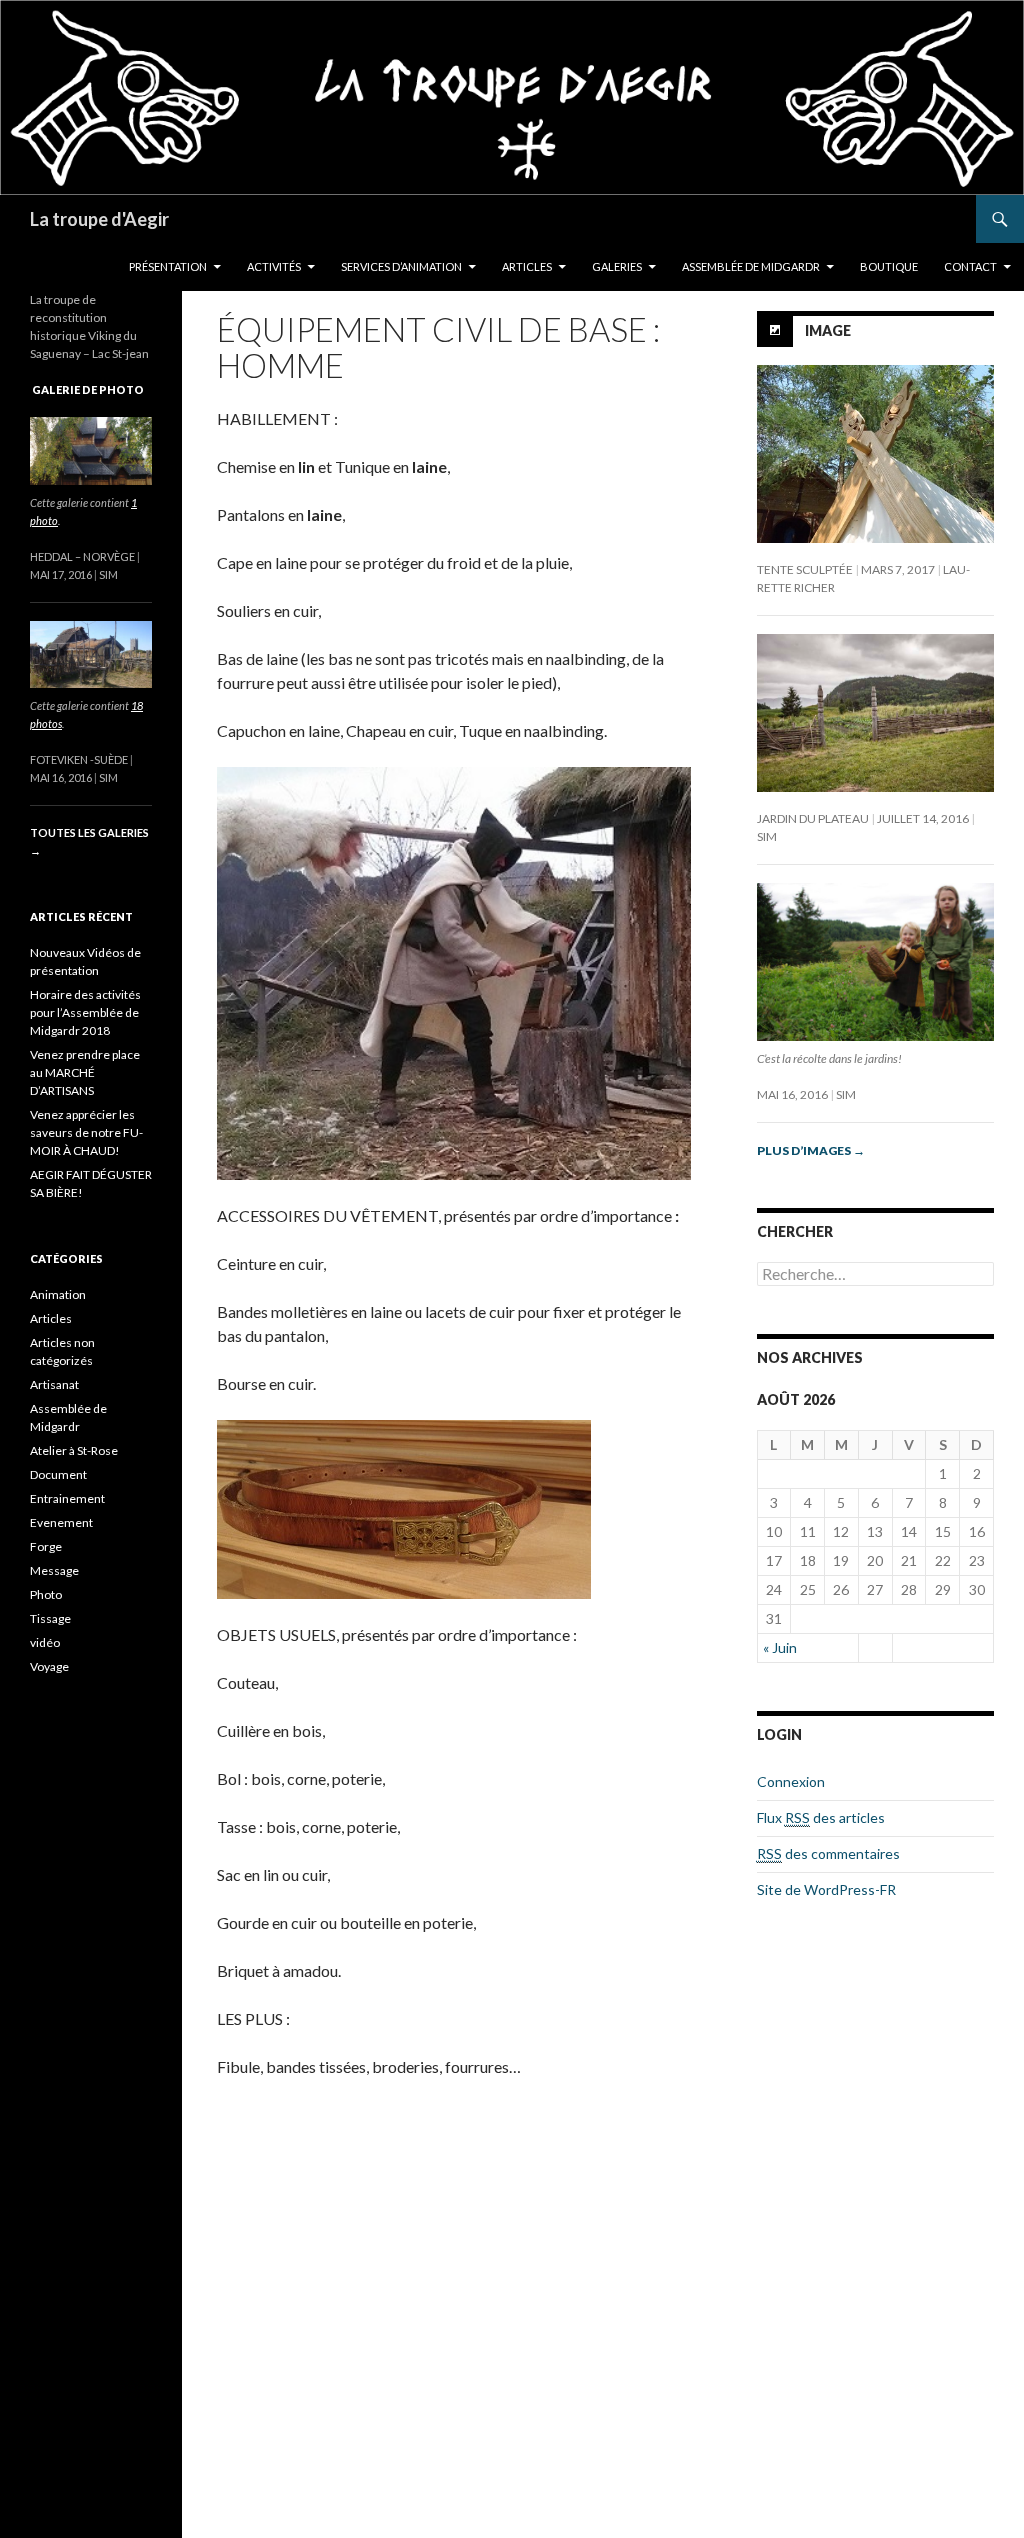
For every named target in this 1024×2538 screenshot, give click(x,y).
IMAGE (828, 330)
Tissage (50, 1618)
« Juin (780, 1647)
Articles (51, 1318)
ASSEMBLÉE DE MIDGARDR (751, 266)
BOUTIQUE (889, 266)
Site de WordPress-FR (826, 1889)
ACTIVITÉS (274, 266)
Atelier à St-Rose (74, 1450)
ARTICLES (527, 266)
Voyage (49, 1666)
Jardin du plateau (813, 818)
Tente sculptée (805, 569)
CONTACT (970, 266)
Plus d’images (811, 1150)
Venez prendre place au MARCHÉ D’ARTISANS (85, 1072)
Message (54, 1570)
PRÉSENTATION (168, 266)
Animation (58, 1294)
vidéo (45, 1642)
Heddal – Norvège (82, 556)
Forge (46, 1546)
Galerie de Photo (88, 389)
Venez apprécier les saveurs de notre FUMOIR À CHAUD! (86, 1132)
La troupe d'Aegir (99, 219)
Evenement (61, 1522)
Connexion (791, 1781)
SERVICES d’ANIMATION (401, 266)
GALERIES (617, 266)
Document (58, 1474)
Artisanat (54, 1384)
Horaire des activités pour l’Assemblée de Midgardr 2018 (85, 1012)
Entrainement (67, 1498)
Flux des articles (821, 1817)
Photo (46, 1594)
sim (767, 836)
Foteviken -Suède (79, 759)
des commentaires (828, 1853)
